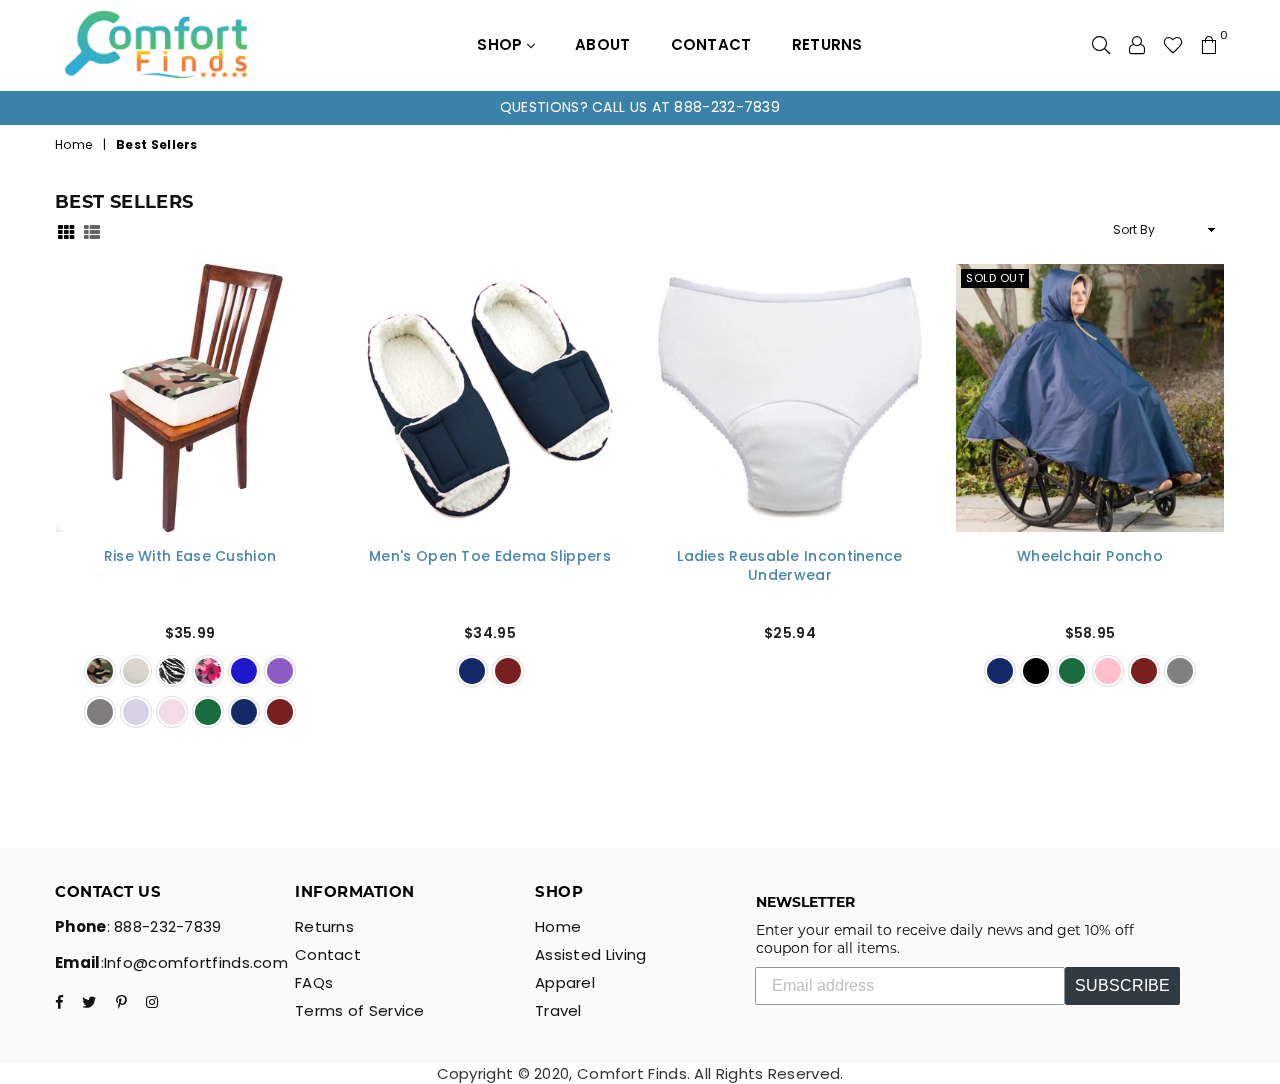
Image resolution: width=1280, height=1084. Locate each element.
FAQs (314, 982)
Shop (502, 44)
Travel (558, 1010)
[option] (640, 108)
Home (73, 145)
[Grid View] (66, 230)
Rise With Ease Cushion (190, 556)
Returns (827, 44)
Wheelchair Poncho (1090, 556)
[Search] (1101, 45)
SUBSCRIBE (1122, 985)
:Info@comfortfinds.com (195, 962)
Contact (711, 44)
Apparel (565, 982)
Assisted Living (591, 954)
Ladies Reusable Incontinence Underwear (789, 566)
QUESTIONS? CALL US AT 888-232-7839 (640, 107)
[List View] (92, 230)
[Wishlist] (1173, 45)
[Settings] (1137, 45)
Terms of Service (360, 1010)
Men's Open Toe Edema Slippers (490, 556)
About (603, 44)
